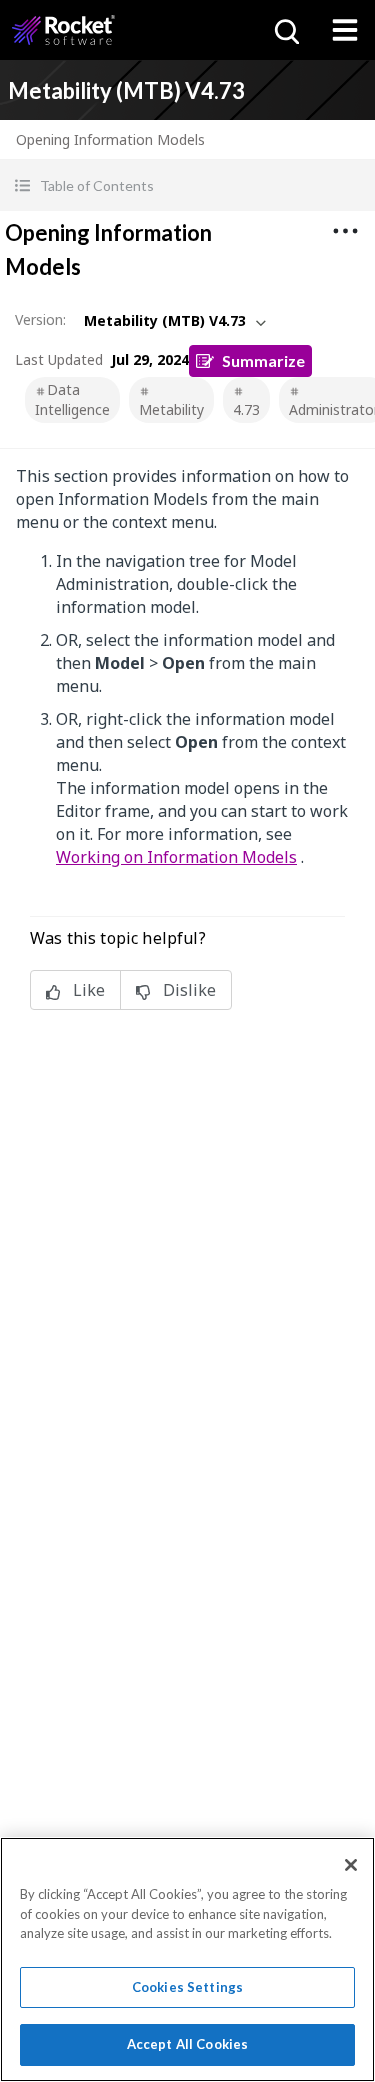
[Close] (351, 1865)
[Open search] (285, 30)
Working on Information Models (176, 857)
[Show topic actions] (345, 231)
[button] (187, 185)
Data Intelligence (72, 399)
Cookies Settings (187, 1987)
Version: (40, 319)
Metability (171, 409)
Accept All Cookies (187, 2044)
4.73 (246, 409)
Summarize (263, 360)
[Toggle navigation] (345, 30)
